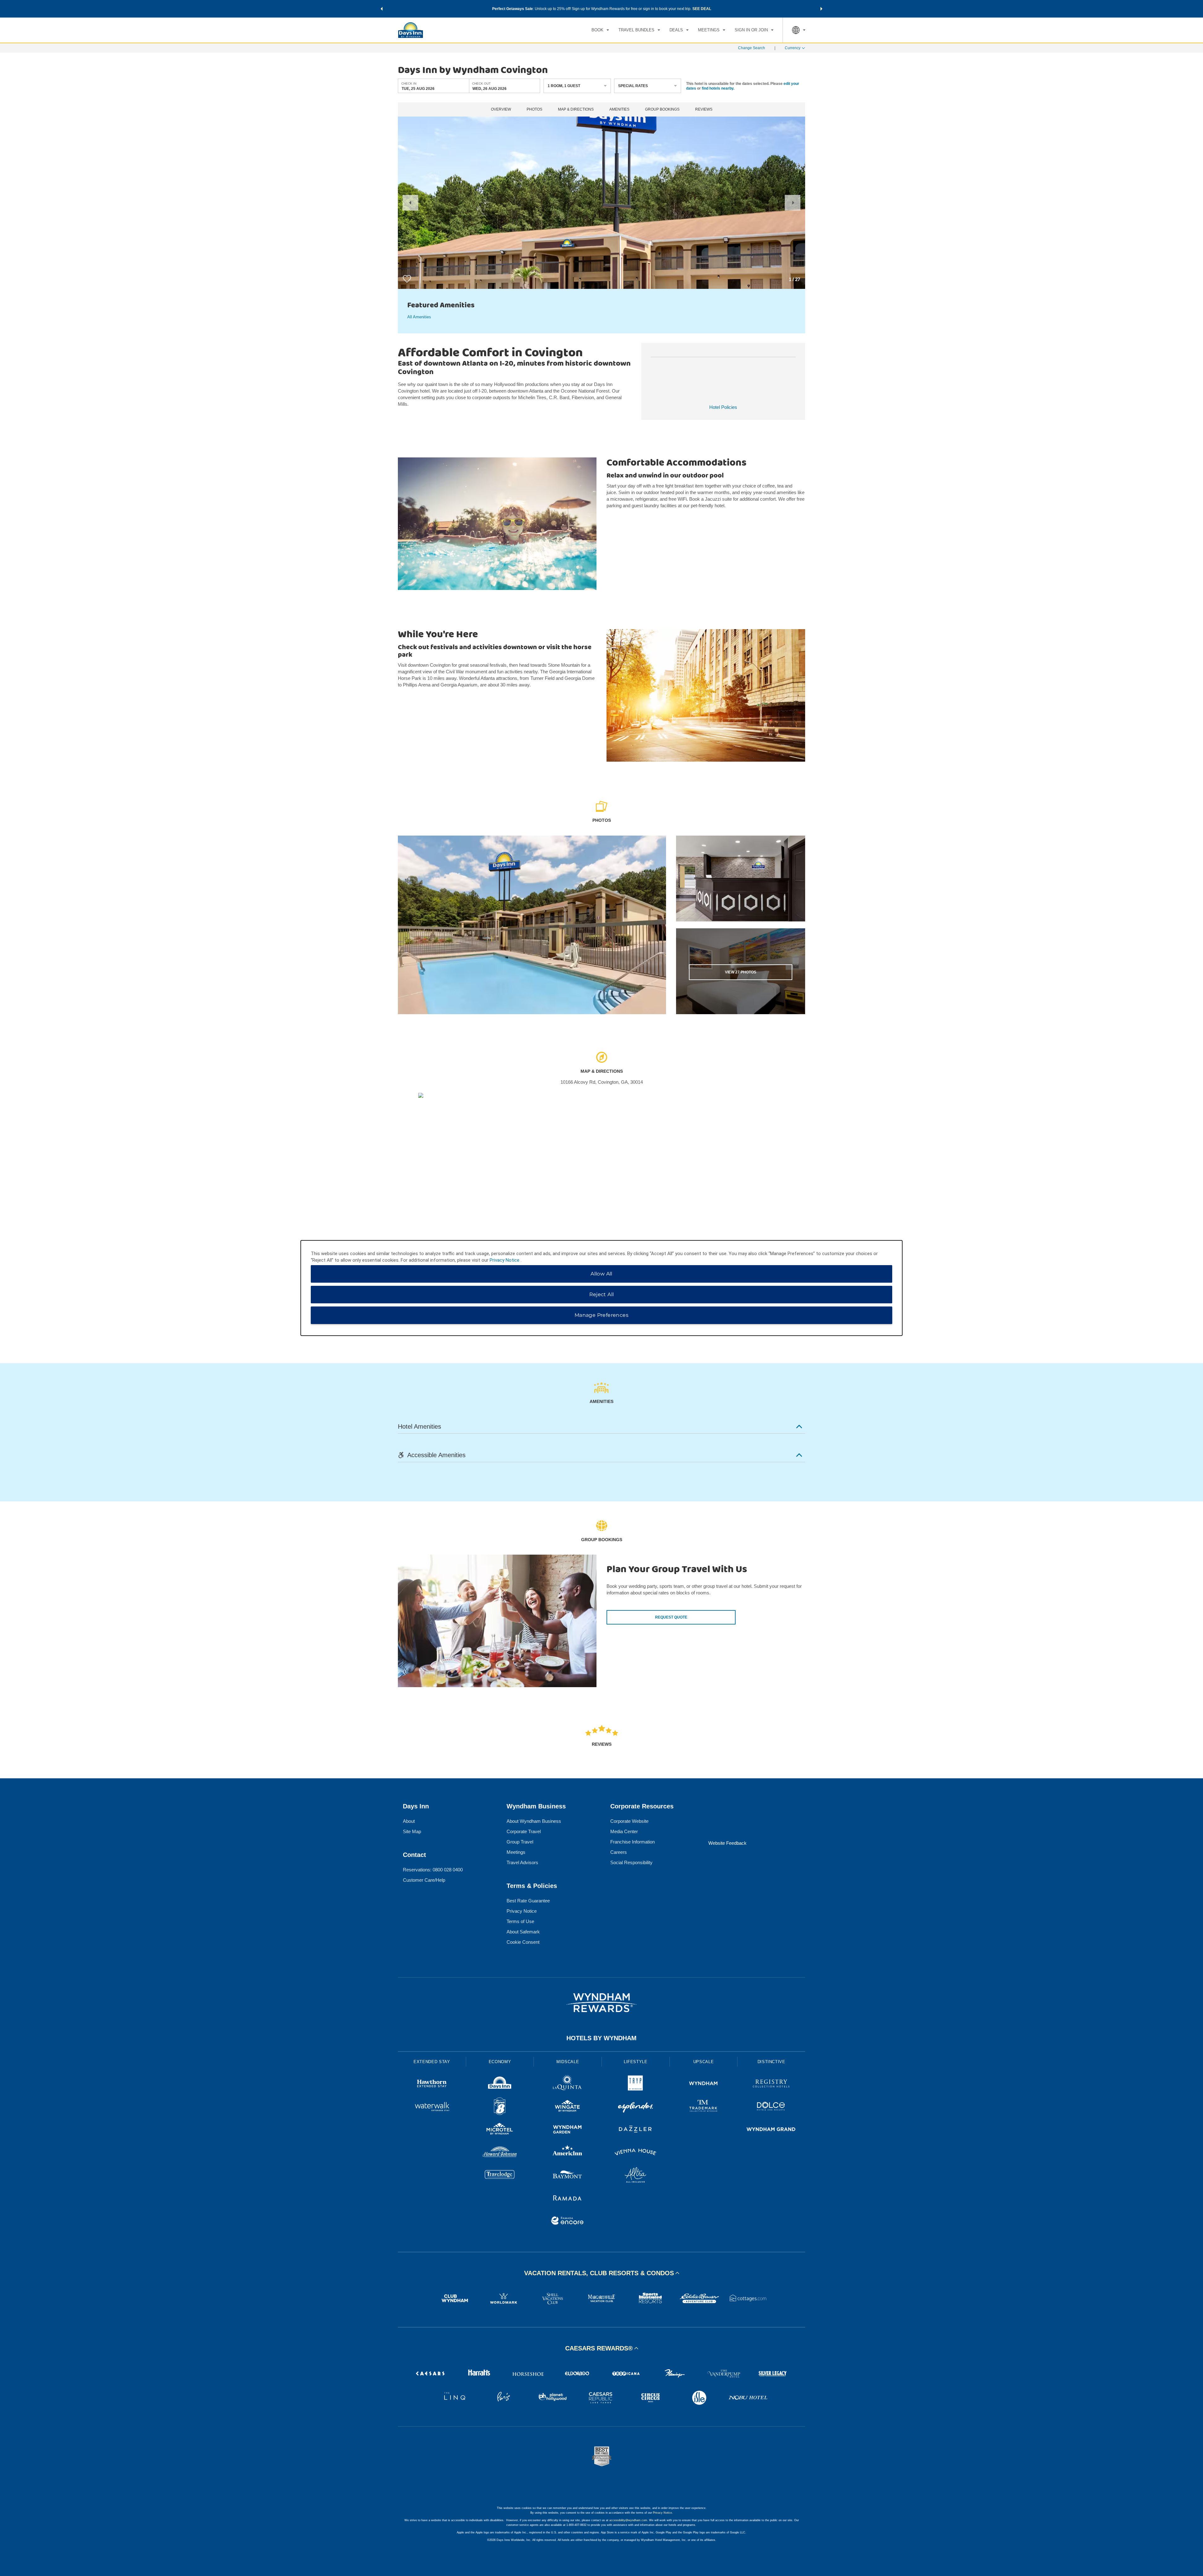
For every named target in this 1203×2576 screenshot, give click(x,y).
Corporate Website (629, 1821)
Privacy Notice (522, 1911)
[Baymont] (568, 2176)
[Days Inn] (500, 2084)
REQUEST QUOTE (671, 1617)
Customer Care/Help (424, 1880)
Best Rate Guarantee (528, 1901)
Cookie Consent (523, 1942)
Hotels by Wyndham (601, 2038)
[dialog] (601, 1288)
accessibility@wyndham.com (628, 2520)
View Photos (741, 972)
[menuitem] (600, 30)
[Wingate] (568, 2107)
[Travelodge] (500, 2176)
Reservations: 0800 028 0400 (433, 1870)
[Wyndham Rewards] (601, 2003)
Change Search (752, 48)
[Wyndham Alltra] (635, 2176)
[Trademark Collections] (703, 2107)
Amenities (619, 110)
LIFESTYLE (636, 2062)
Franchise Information (633, 1842)
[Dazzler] (635, 2130)
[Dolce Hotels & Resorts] (771, 2107)
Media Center (624, 1831)
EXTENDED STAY (432, 2062)
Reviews (704, 110)
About (409, 1821)
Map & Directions (576, 110)
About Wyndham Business (534, 1821)
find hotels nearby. (718, 88)
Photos (534, 110)
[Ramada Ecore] (568, 2221)
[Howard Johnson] (500, 2153)
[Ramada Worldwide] (568, 2199)
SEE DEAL (702, 9)
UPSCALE (704, 2062)
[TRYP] (635, 2084)
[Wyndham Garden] (568, 2130)
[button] (382, 9)
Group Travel (520, 1842)
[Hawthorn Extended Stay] (432, 2084)
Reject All (602, 1294)
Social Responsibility (631, 1862)
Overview (501, 110)
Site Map (412, 1831)
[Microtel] (500, 2130)
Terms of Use (520, 1921)
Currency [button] (793, 48)
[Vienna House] (635, 2153)
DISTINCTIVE (771, 2062)
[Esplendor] (635, 2107)
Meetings (516, 1852)
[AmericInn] (568, 2153)
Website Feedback (727, 1843)
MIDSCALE (568, 2062)
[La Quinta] (568, 2084)
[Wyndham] (703, 2084)
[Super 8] (500, 2107)
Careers (619, 1852)
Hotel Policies (723, 407)
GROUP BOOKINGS (662, 110)
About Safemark (523, 1932)
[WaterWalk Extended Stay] (432, 2107)
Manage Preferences (601, 1315)
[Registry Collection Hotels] (771, 2084)
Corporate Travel (524, 1831)
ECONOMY (500, 2062)
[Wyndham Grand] (771, 2130)
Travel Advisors (522, 1862)
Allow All (601, 1274)
